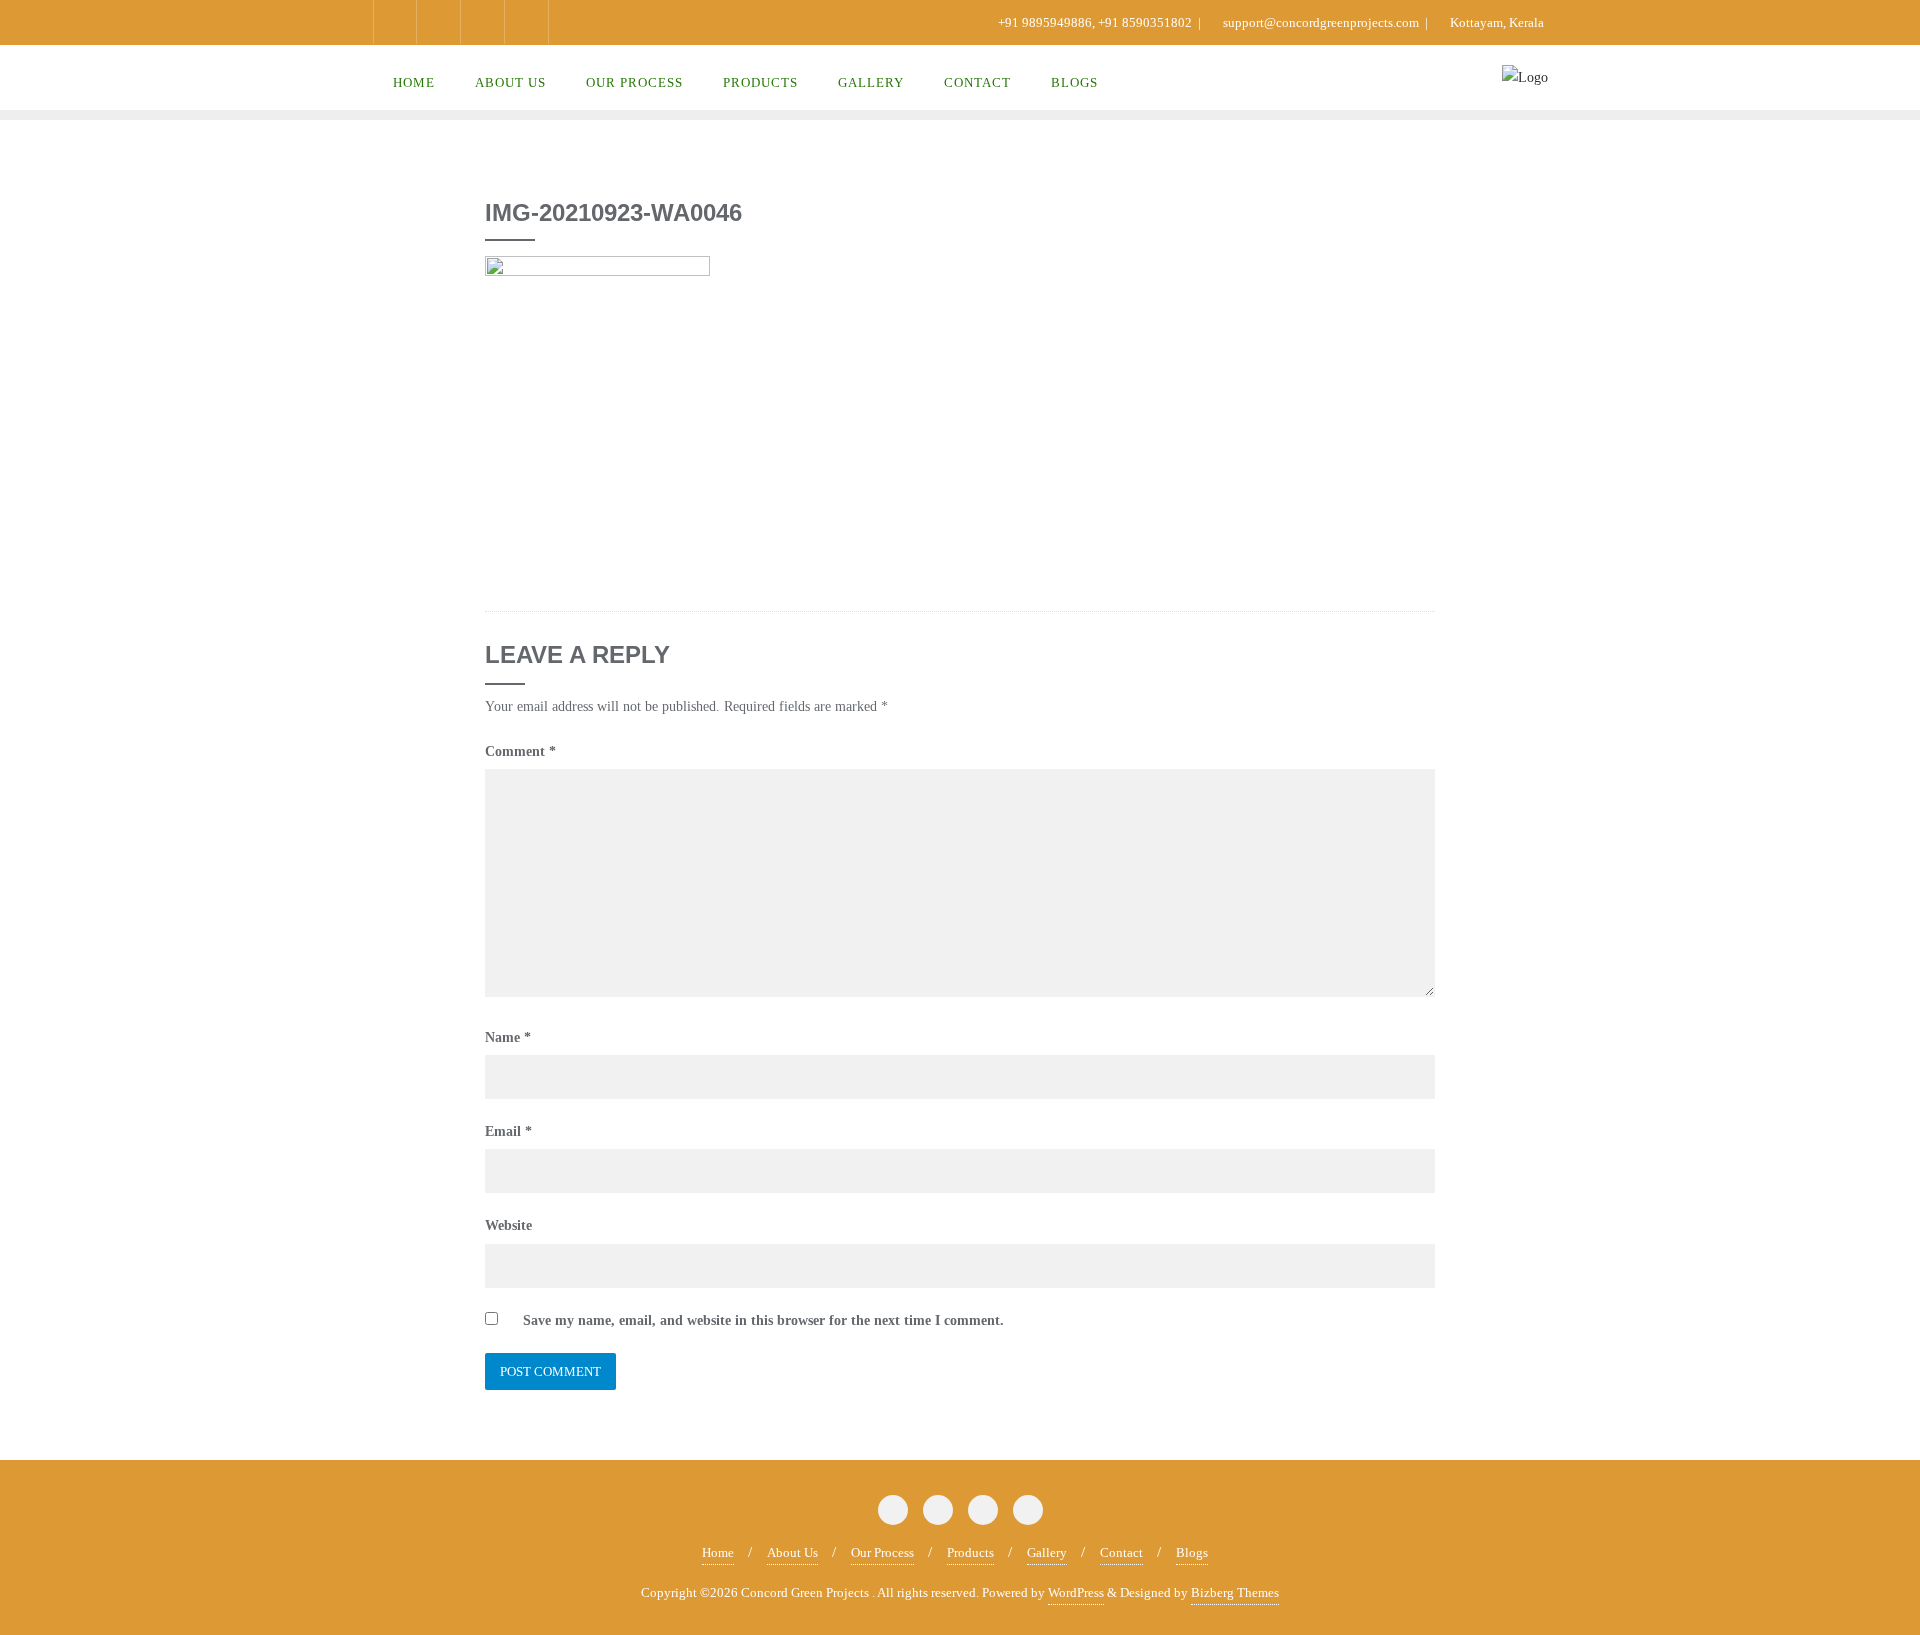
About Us (792, 1552)
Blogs (1192, 1552)
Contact (1121, 1552)
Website (508, 1225)
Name (508, 1037)
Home (718, 1552)
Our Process (882, 1552)
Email (508, 1131)
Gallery (1047, 1552)
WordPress (1076, 1592)
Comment (520, 751)
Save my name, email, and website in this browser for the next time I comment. (763, 1320)
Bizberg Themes (1235, 1592)
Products (970, 1552)
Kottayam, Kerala (1495, 22)
